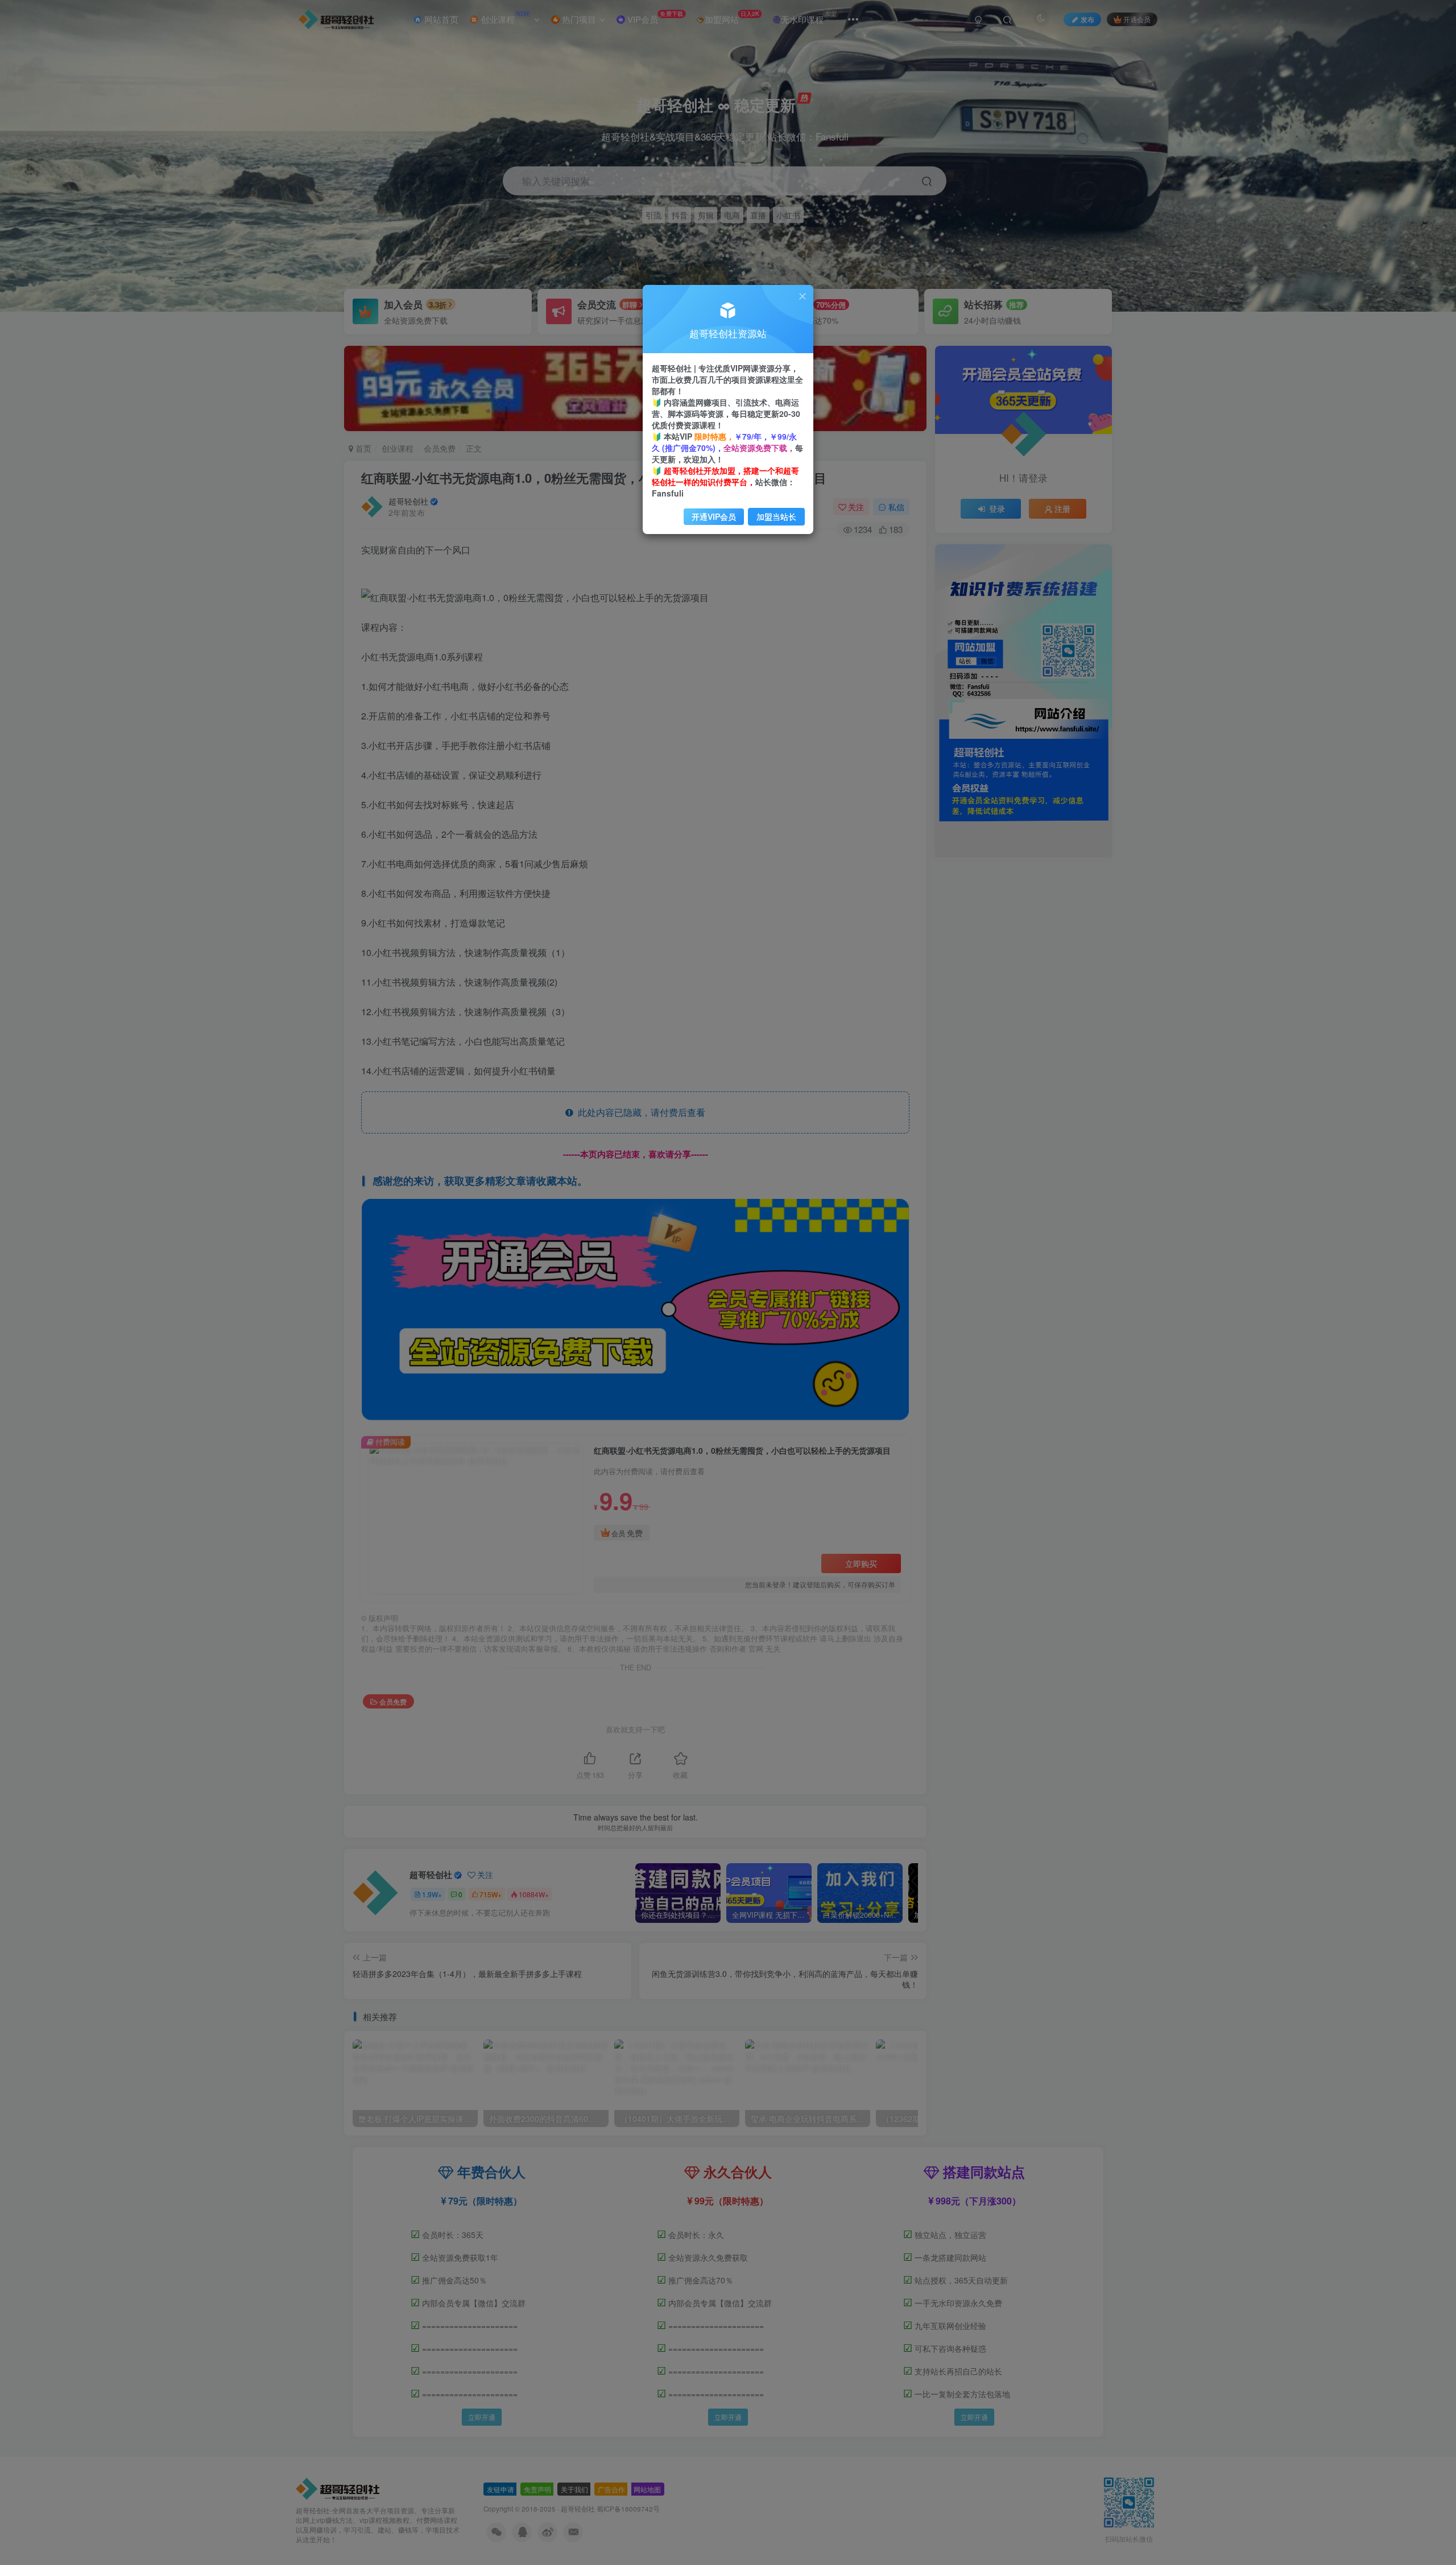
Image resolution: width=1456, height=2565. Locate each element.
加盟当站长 (776, 516)
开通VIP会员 (714, 516)
